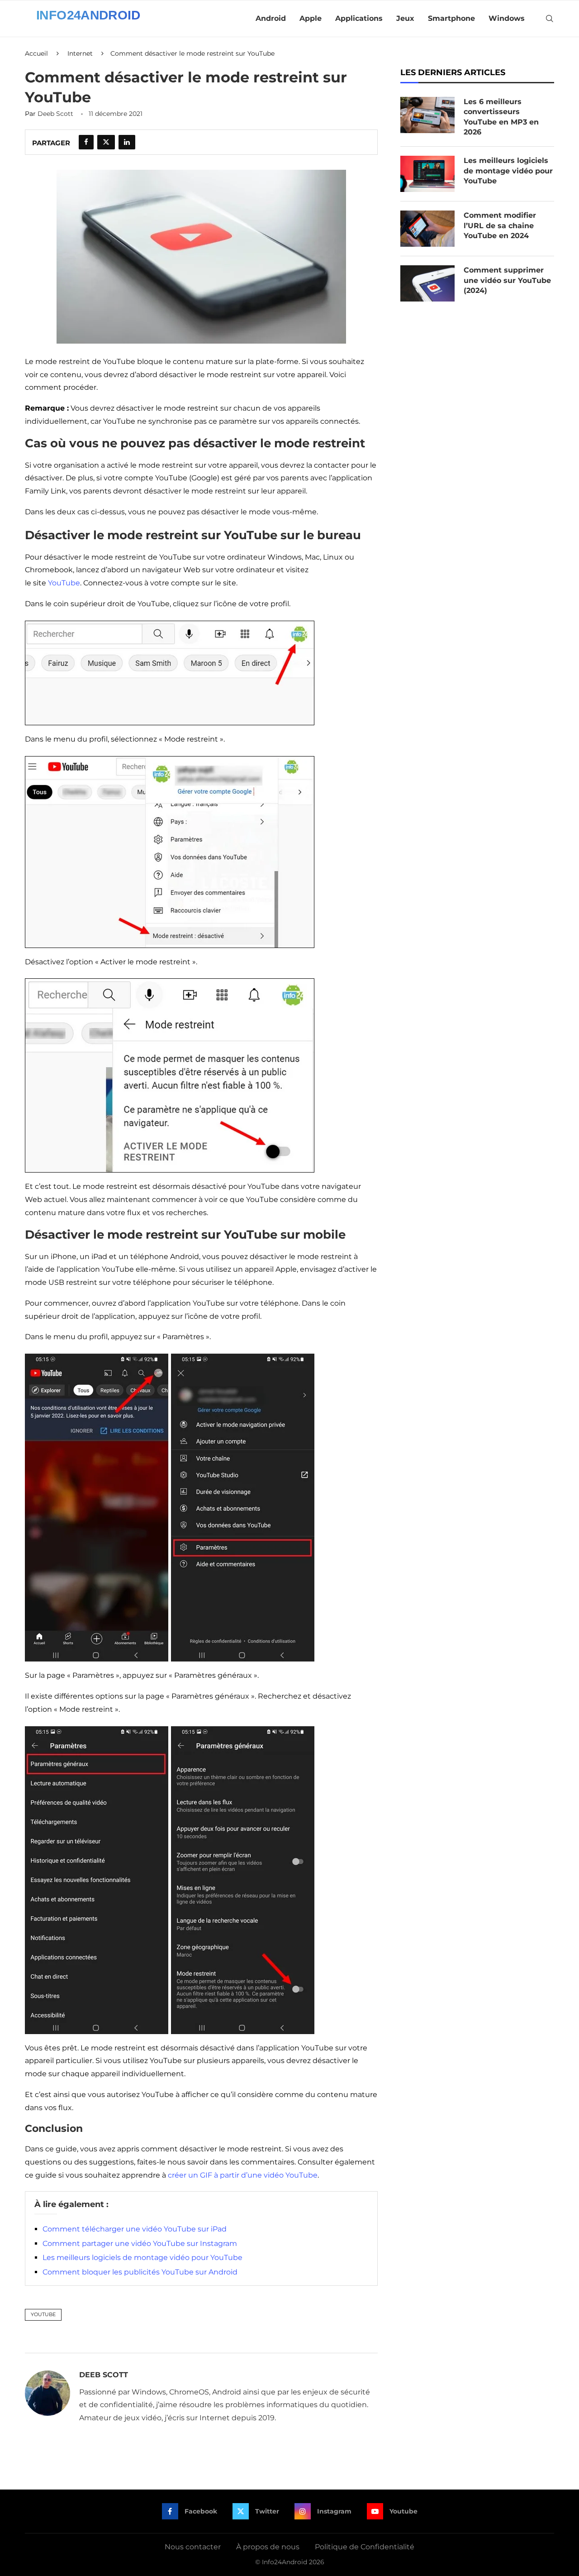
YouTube (64, 583)
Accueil (36, 53)
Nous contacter (193, 2547)
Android (271, 18)
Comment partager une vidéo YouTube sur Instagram (140, 2243)
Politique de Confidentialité (365, 2547)
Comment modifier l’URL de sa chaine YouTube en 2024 (500, 225)
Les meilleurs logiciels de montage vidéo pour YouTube (142, 2258)
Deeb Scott (55, 114)
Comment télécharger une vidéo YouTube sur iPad (135, 2229)
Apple (311, 18)
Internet (80, 53)
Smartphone (451, 18)
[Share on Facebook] (86, 142)
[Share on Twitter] (106, 142)
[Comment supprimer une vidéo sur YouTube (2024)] (427, 283)
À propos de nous (268, 2547)
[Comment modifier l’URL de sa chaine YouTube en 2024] (427, 229)
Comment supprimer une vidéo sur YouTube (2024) (507, 280)
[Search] (550, 19)
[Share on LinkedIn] (127, 142)
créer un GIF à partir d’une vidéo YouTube (243, 2175)
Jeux (405, 18)
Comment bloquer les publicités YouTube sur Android (140, 2272)
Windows (507, 18)
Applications (359, 18)
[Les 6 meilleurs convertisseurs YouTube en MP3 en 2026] (427, 115)
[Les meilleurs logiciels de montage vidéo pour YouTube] (427, 174)
